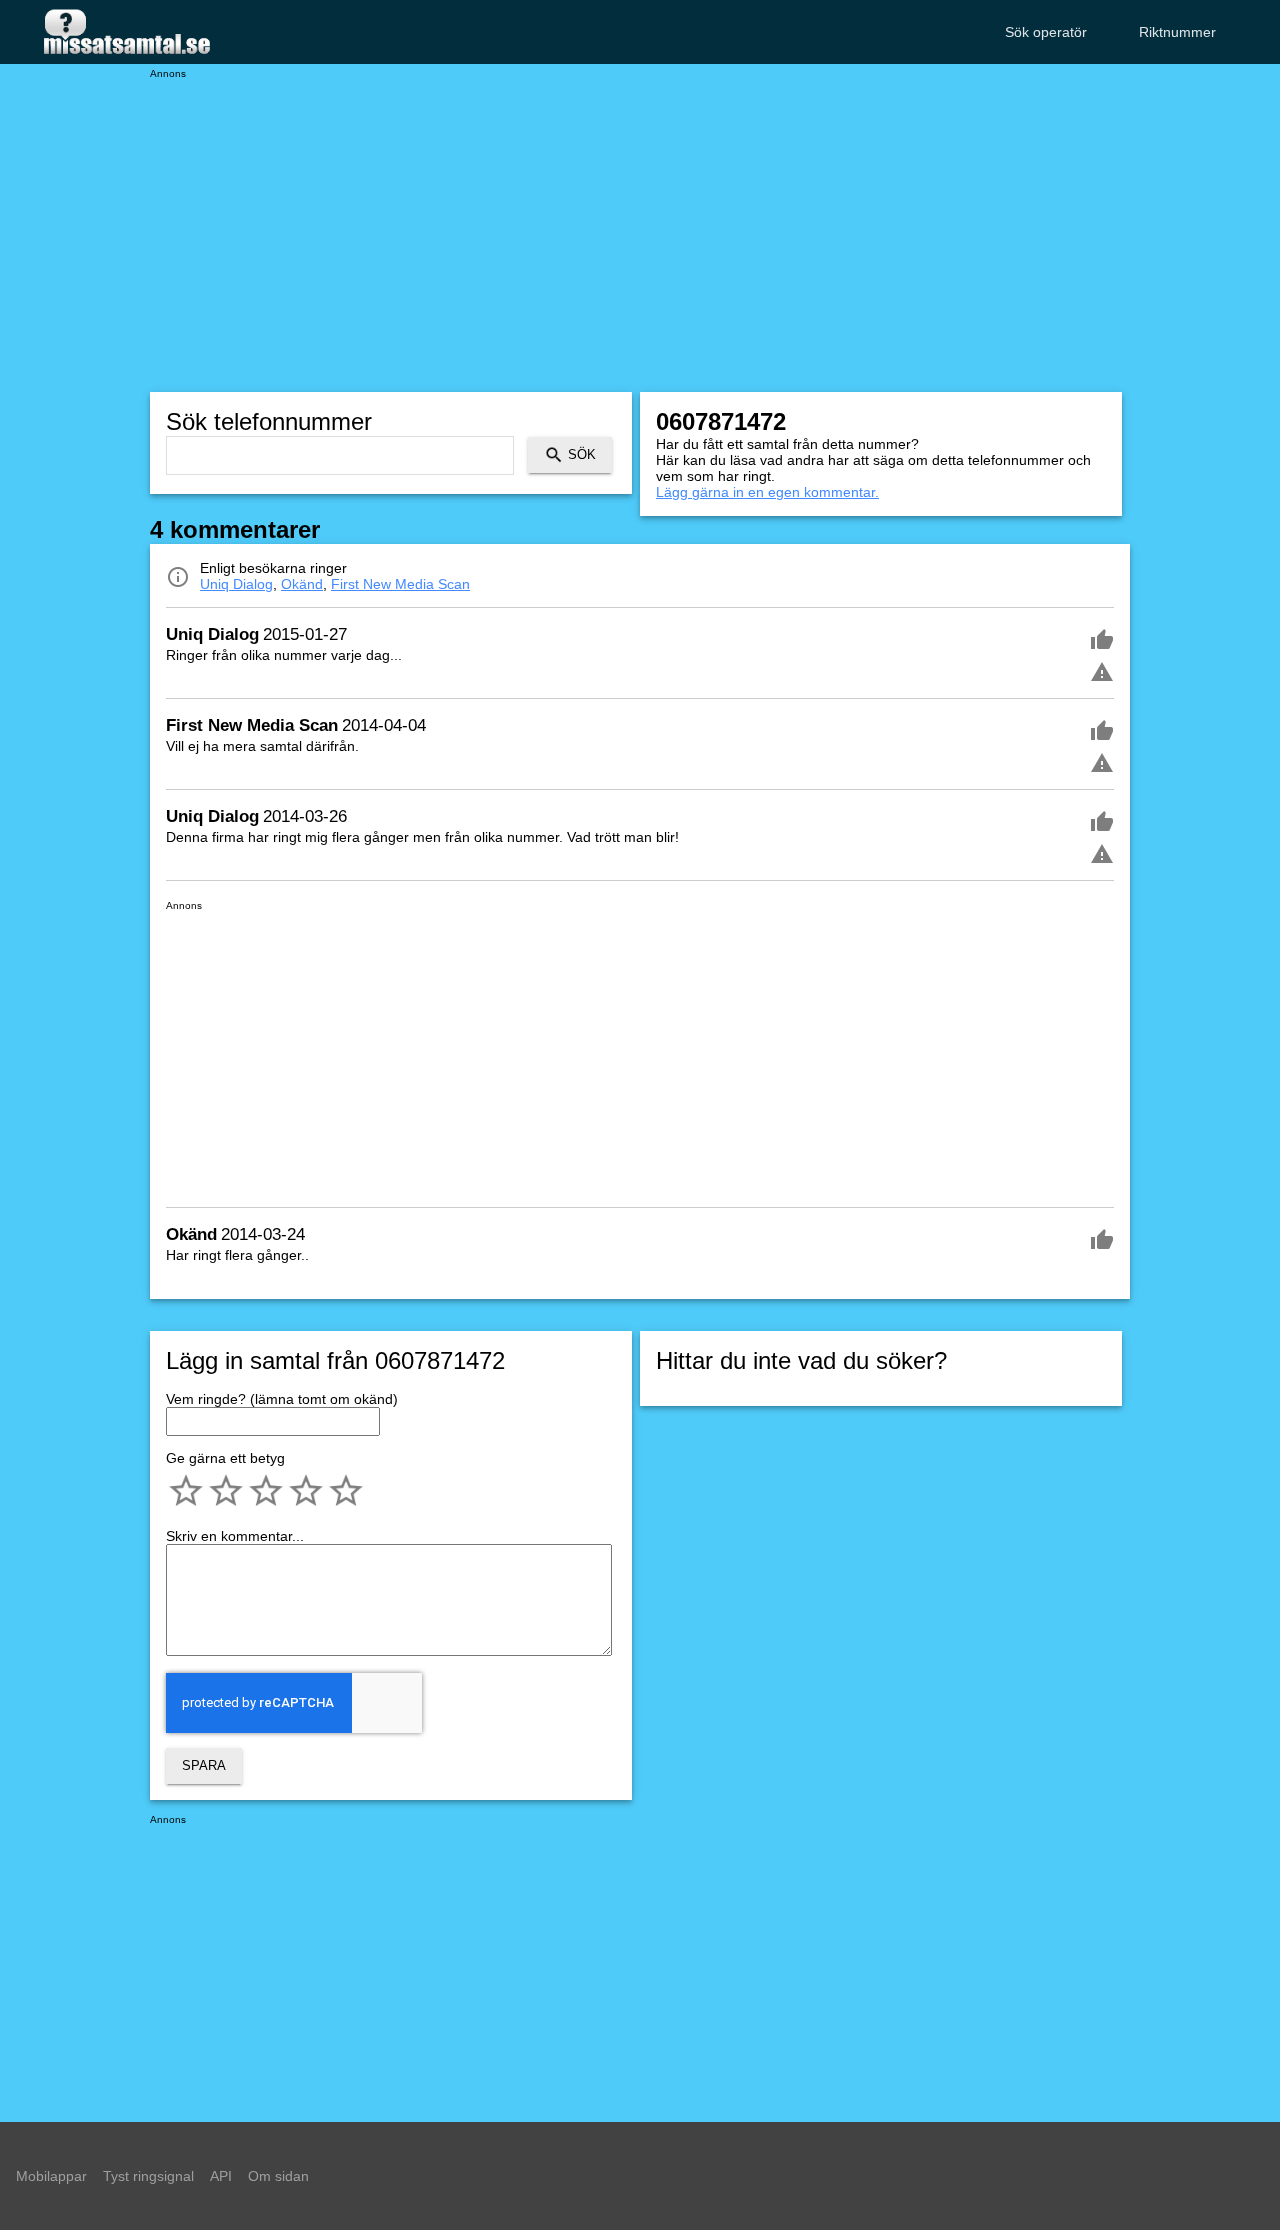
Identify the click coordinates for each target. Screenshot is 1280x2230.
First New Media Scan (400, 584)
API (221, 2176)
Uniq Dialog (236, 584)
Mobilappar (51, 2176)
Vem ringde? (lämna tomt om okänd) (282, 1399)
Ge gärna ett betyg (225, 1458)
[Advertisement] (640, 220)
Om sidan (278, 2176)
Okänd (302, 584)
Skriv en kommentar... (235, 1536)
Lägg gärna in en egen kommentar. (767, 492)
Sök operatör (1046, 32)
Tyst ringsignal (148, 2176)
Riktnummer (1177, 32)
